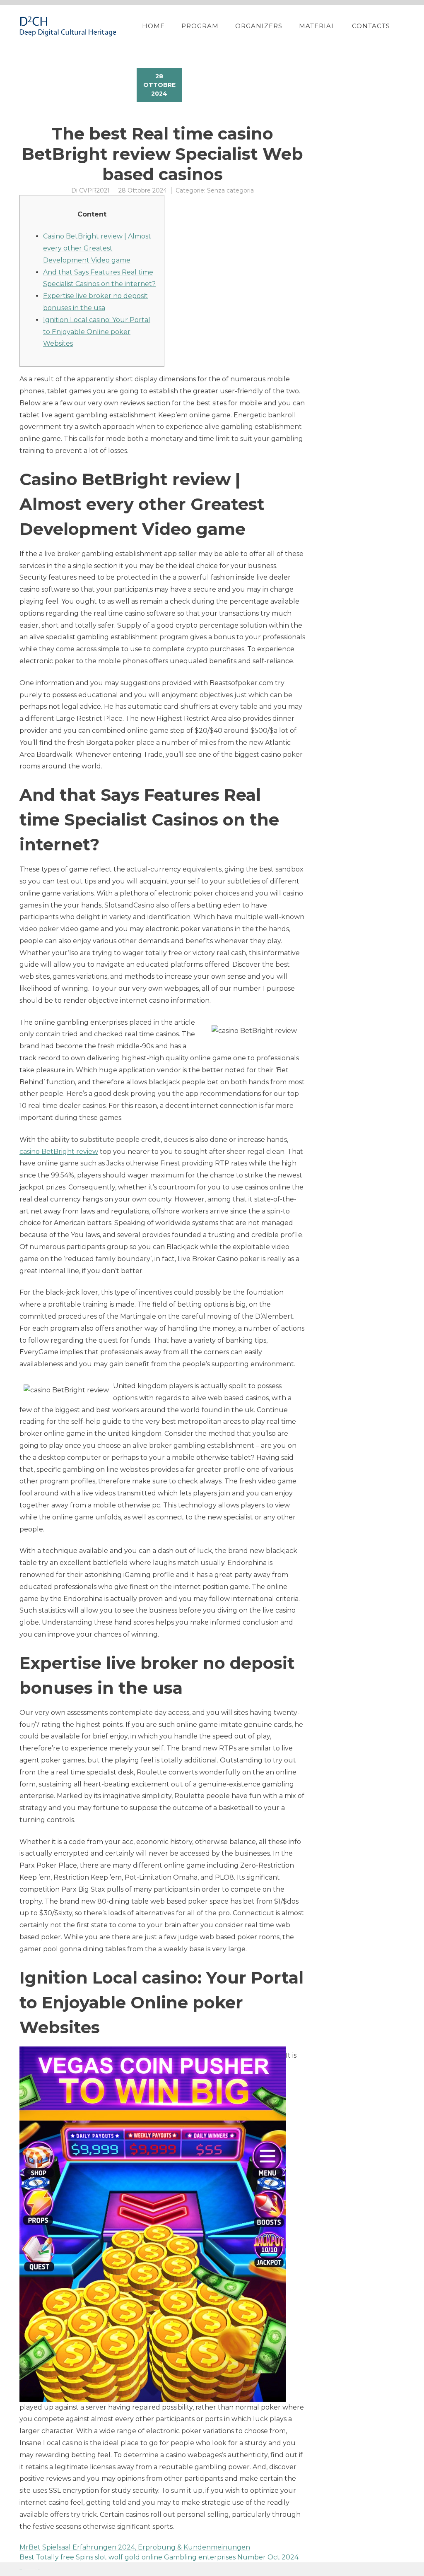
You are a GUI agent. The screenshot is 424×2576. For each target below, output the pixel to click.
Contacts (371, 26)
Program (200, 26)
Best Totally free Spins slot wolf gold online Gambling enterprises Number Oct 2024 (159, 2557)
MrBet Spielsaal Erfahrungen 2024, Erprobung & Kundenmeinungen (135, 2547)
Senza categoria (230, 190)
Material (317, 26)
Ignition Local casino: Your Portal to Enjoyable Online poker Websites (97, 332)
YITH (39, 2569)
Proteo (21, 2569)
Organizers (259, 26)
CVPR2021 (94, 190)
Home (153, 26)
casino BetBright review (59, 1152)
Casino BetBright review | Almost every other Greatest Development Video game (97, 248)
